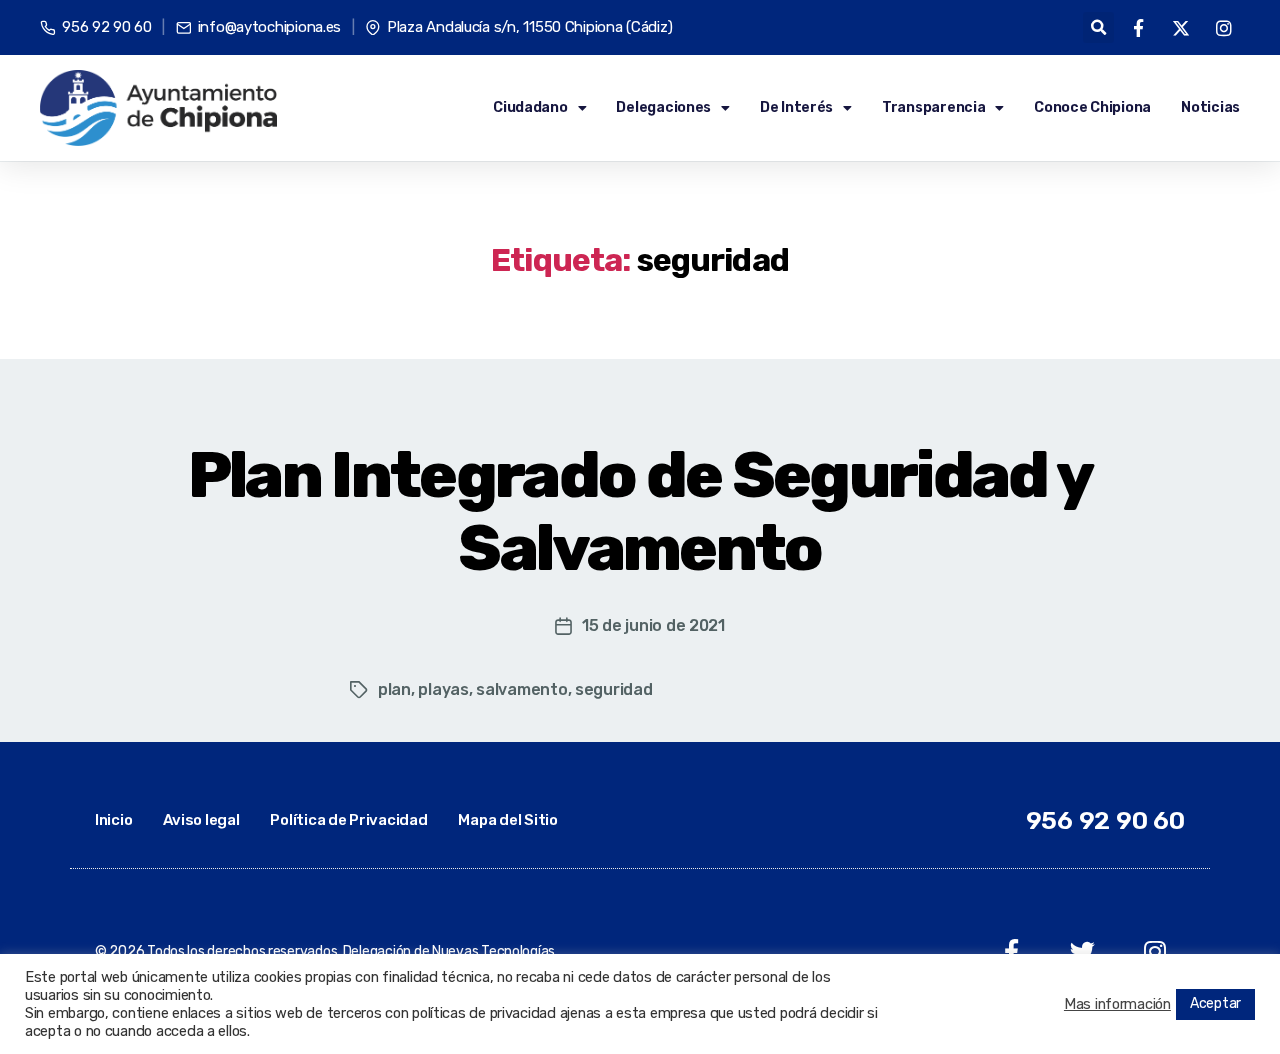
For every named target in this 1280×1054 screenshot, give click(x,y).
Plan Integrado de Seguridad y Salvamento (640, 511)
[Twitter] (1082, 951)
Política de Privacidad (348, 820)
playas (443, 689)
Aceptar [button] (1215, 1003)
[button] (1098, 27)
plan (394, 689)
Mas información (1117, 1004)
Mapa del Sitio (507, 820)
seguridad (614, 689)
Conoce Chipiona (1092, 107)
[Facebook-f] (1011, 951)
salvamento (521, 689)
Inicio (113, 820)
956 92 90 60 (1105, 820)
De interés (796, 107)
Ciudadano (530, 107)
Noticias (1210, 107)
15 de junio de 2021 (653, 625)
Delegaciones (663, 107)
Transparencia (934, 107)
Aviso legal (201, 820)
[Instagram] (1154, 951)
